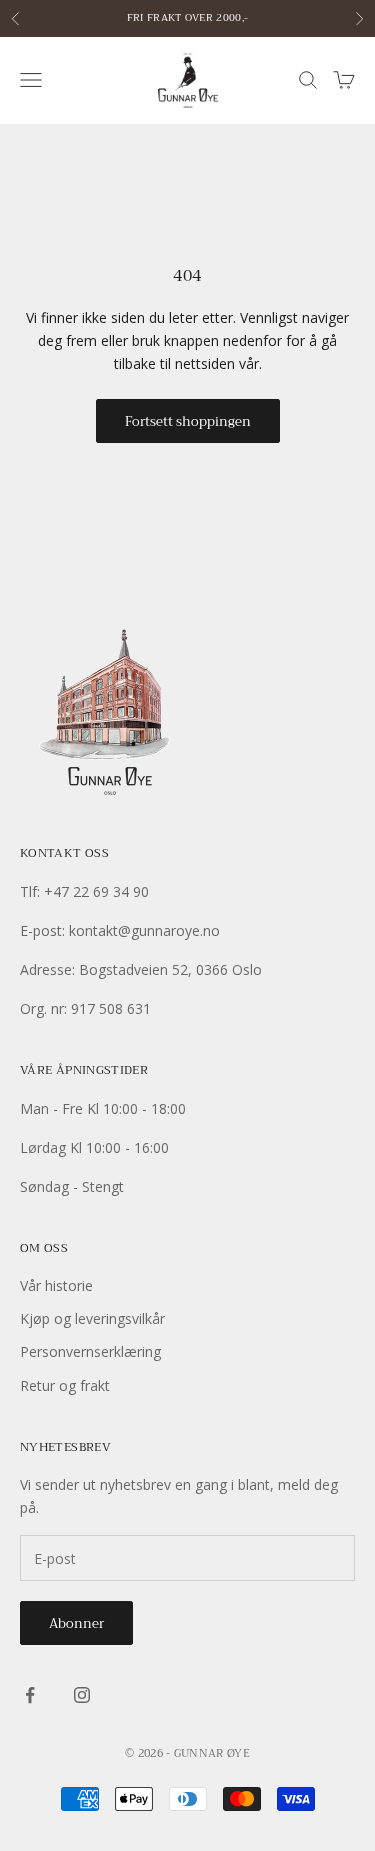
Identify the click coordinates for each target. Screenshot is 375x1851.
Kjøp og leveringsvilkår (92, 1318)
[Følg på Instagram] (82, 1695)
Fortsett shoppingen (188, 421)
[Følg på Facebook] (30, 1695)
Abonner (76, 1623)
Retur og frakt (65, 1385)
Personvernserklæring (90, 1351)
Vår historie (56, 1285)
